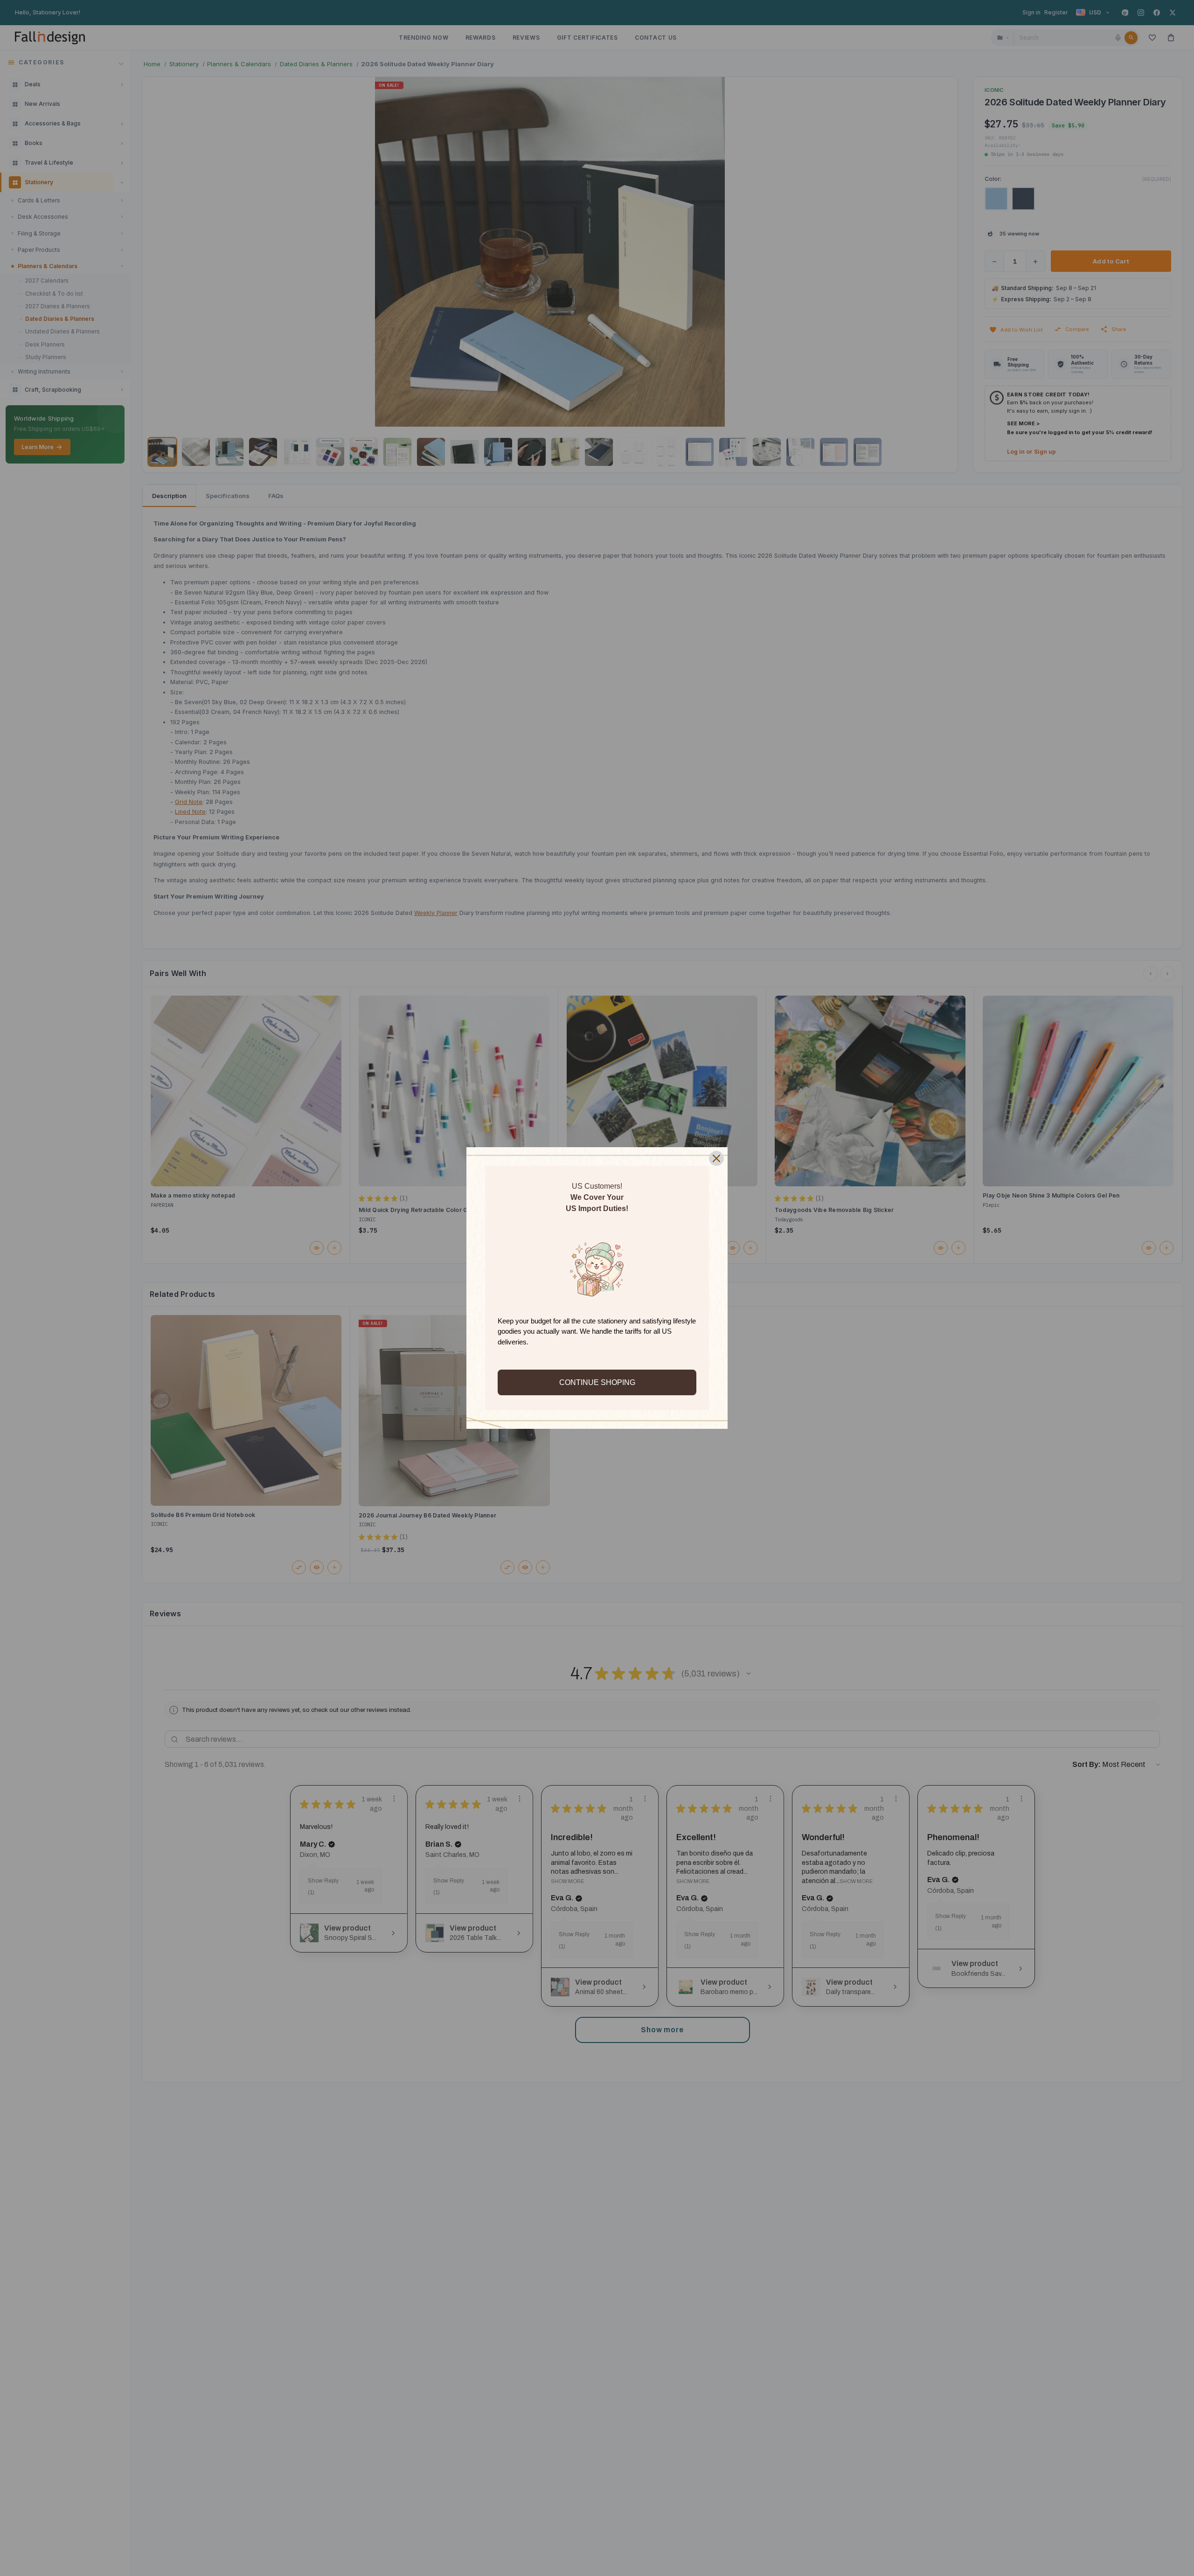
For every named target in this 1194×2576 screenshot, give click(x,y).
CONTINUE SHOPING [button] (597, 1382)
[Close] (716, 1158)
